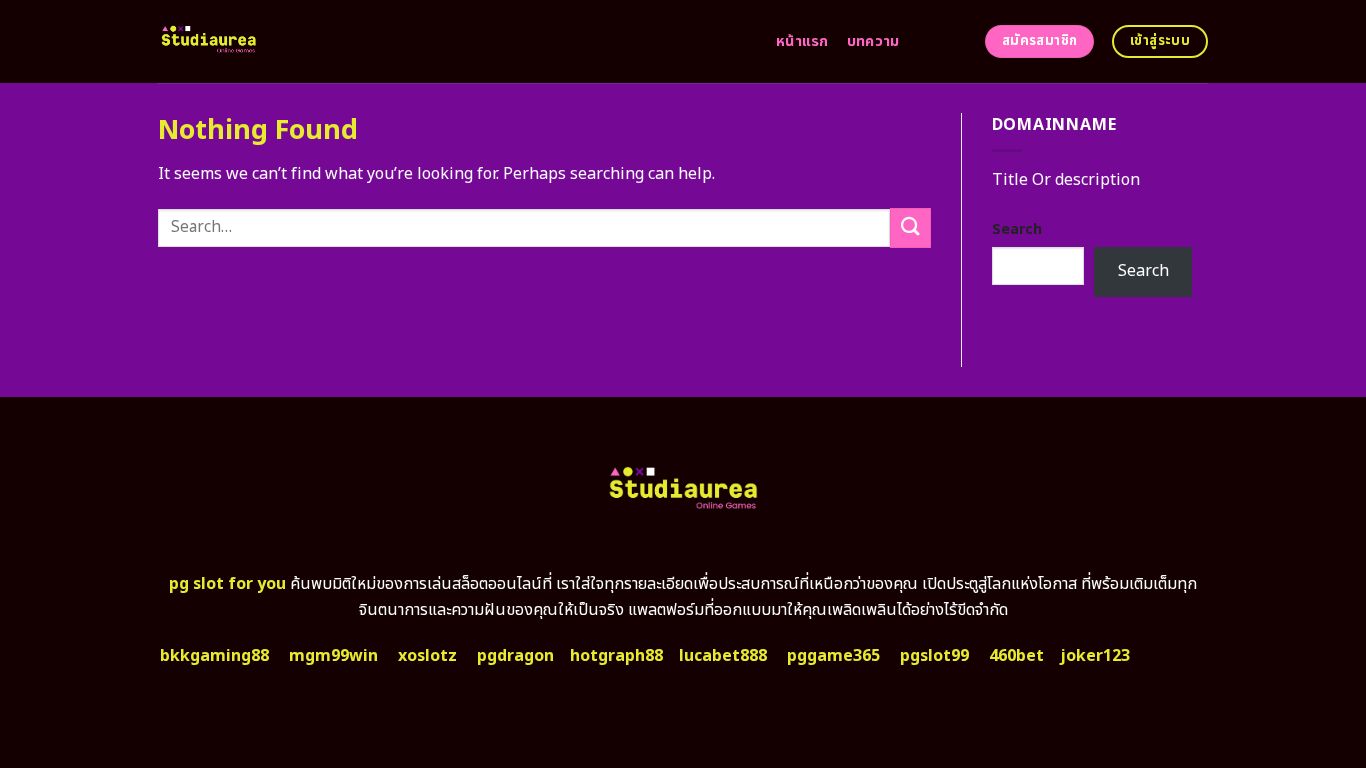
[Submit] (910, 227)
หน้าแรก (802, 41)
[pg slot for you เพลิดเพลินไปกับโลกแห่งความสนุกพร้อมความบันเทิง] (452, 41)
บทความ (873, 41)
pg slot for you (227, 584)
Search (1017, 229)
